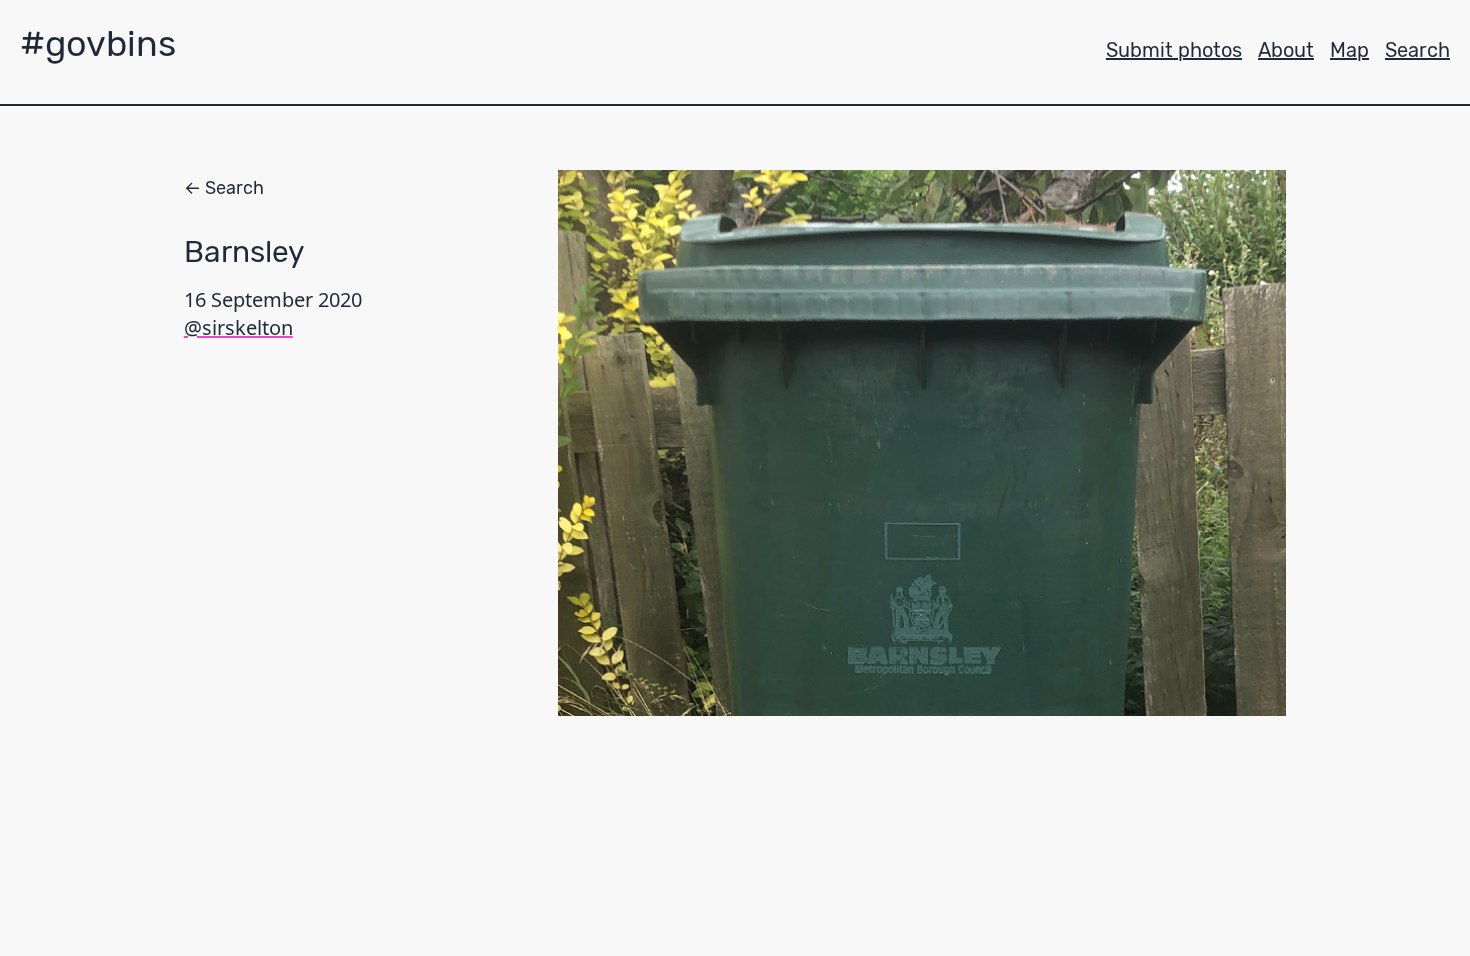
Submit (1174, 50)
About (1286, 50)
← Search (224, 188)
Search (1417, 50)
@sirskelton (238, 327)
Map (1349, 50)
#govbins (98, 43)
